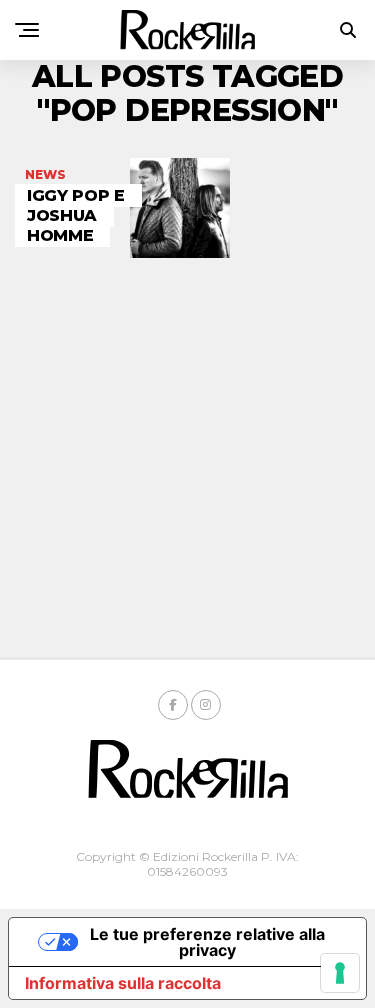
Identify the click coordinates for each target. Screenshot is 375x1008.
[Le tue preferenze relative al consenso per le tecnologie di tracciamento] (340, 973)
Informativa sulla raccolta (123, 983)
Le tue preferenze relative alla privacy (207, 942)
